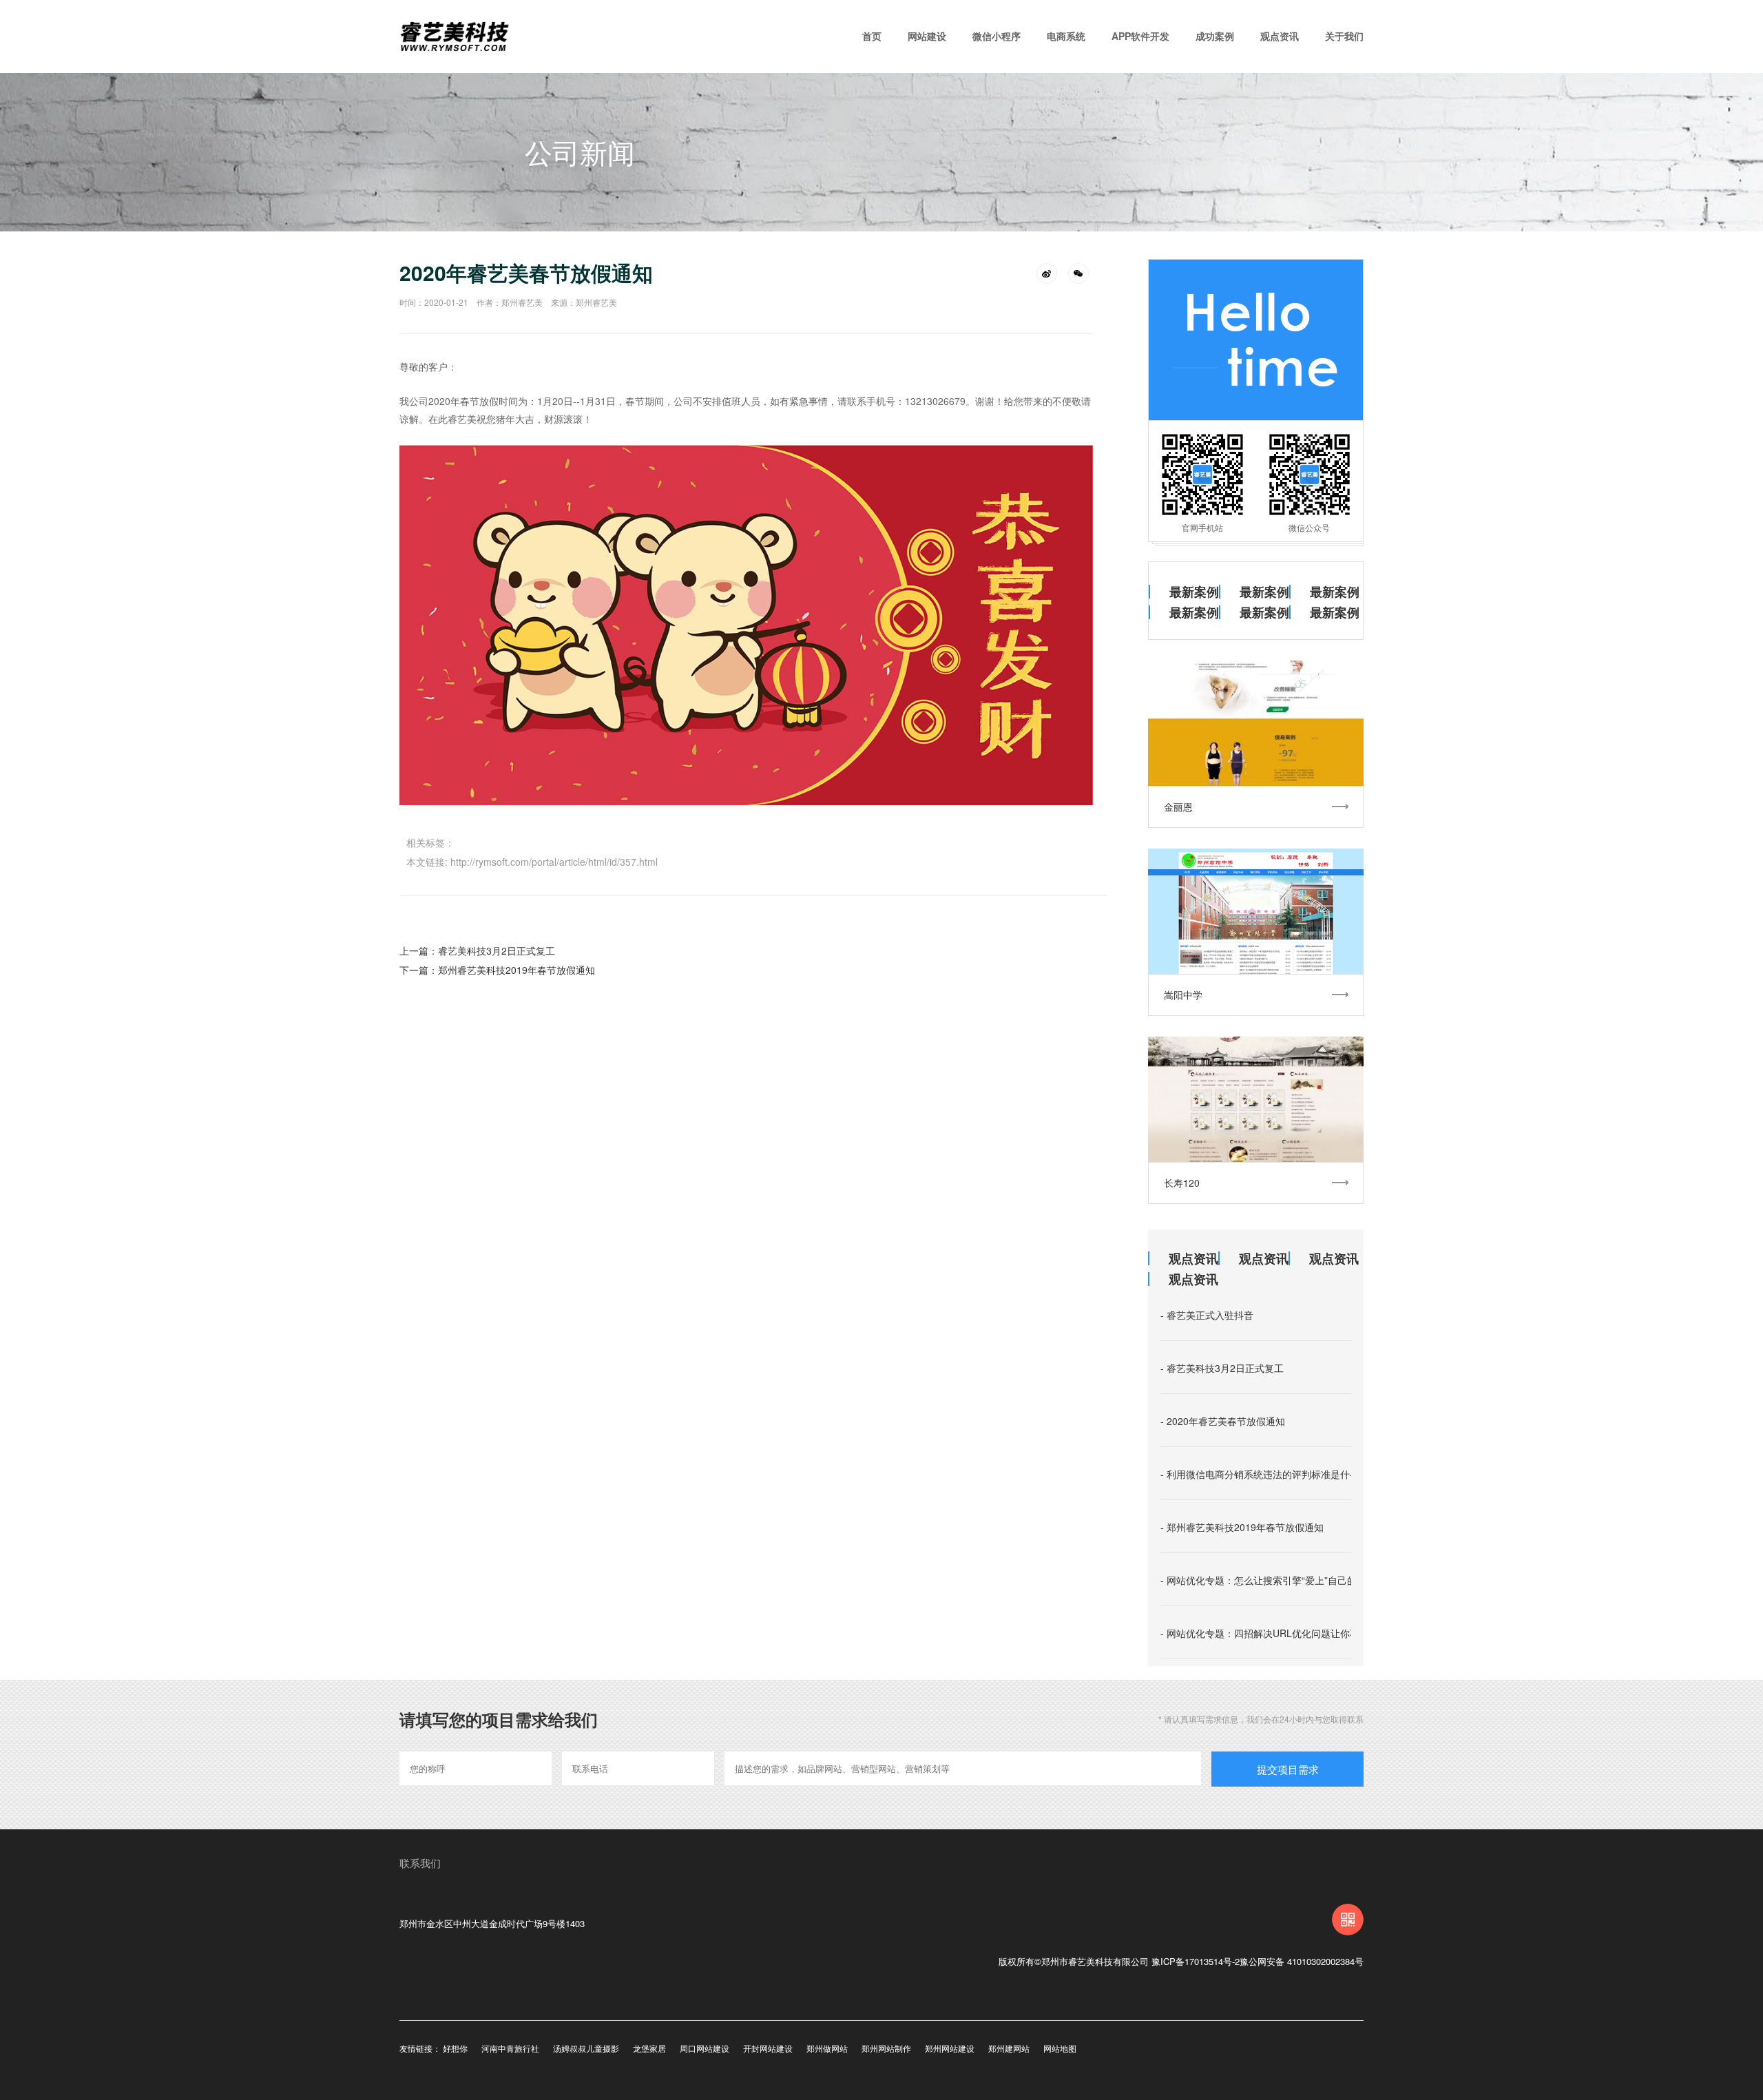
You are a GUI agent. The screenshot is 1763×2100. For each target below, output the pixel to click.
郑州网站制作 (886, 2048)
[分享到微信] (1078, 273)
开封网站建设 (768, 2048)
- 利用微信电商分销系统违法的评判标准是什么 (1260, 1474)
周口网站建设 (705, 2048)
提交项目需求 (1288, 1769)
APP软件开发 (1140, 36)
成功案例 (1215, 36)
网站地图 (1060, 2048)
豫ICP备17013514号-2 (1196, 1961)
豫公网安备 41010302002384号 (1302, 1961)
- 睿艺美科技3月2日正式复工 (1222, 1368)
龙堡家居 (649, 2048)
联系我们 (420, 1863)
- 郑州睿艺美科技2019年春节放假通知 (1242, 1527)
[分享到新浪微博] (1047, 273)
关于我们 (1344, 36)
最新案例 (1194, 592)
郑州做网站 (827, 2048)
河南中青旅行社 (510, 2048)
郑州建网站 (1009, 2048)
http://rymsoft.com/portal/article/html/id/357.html (554, 862)
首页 (872, 36)
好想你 (455, 2048)
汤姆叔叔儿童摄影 (586, 2048)
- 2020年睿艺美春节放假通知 (1223, 1421)
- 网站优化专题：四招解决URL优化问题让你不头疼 (1270, 1633)
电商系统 (1066, 36)
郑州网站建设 (950, 2048)
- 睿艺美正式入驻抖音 (1207, 1315)
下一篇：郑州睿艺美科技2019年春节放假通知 (497, 970)
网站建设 (927, 36)
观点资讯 (1280, 36)
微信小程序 (997, 36)
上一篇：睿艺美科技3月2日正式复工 (477, 950)
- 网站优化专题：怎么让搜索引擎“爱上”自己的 (1259, 1580)
